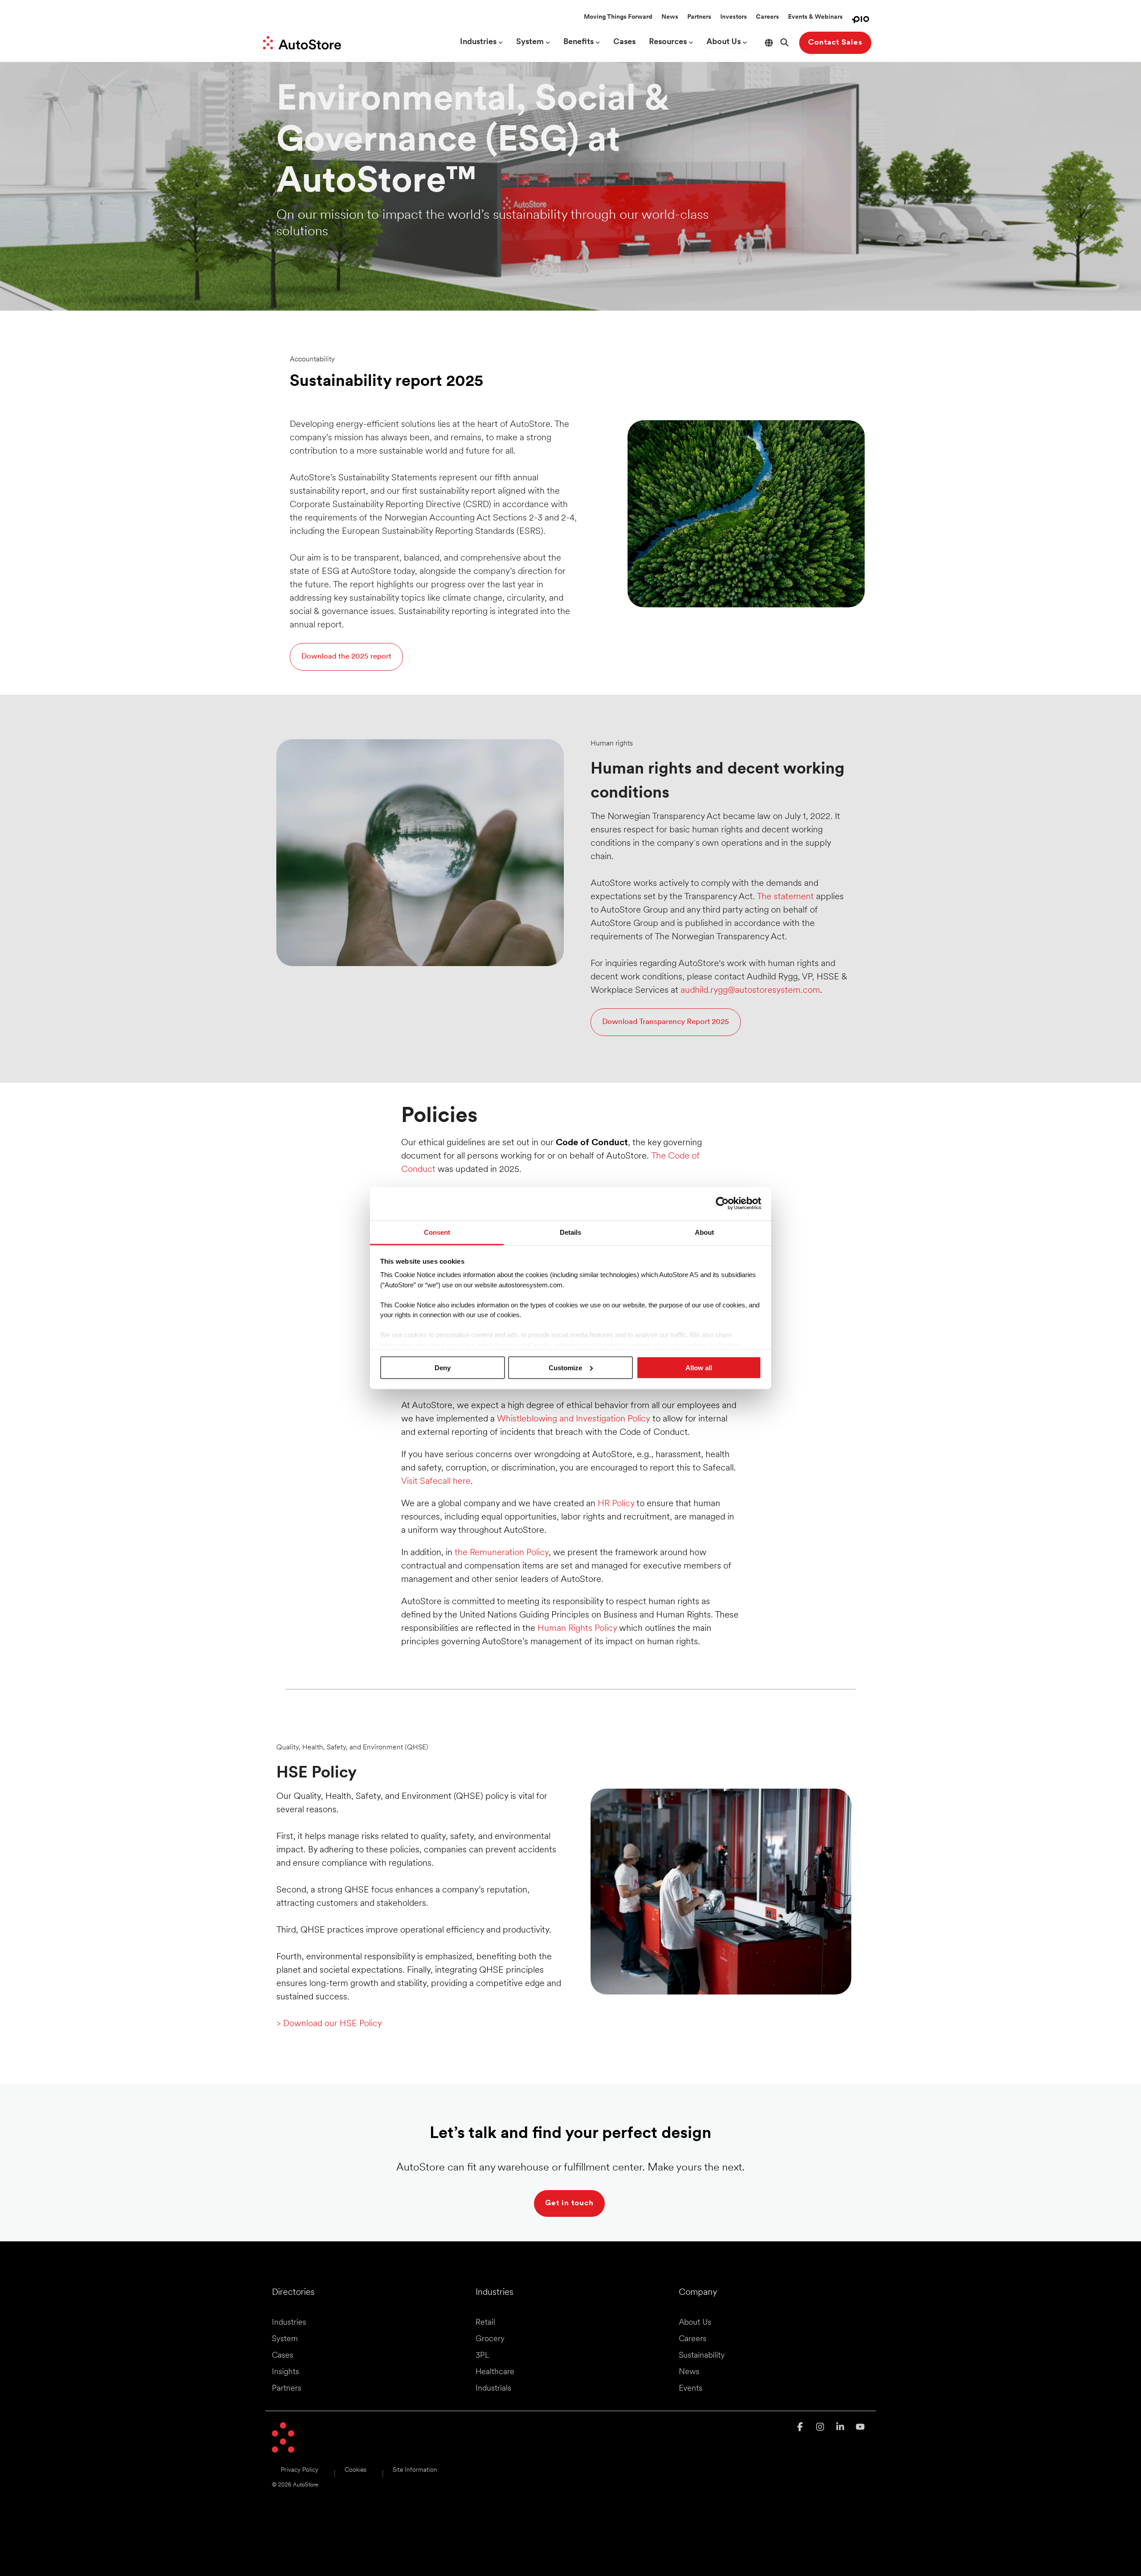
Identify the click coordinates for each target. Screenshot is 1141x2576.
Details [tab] (570, 1232)
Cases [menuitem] (283, 2356)
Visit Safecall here (436, 1482)
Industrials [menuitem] (493, 2389)
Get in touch (569, 2203)
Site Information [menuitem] (415, 2470)
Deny (443, 1367)
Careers (768, 17)
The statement (785, 897)
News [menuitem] (689, 2372)
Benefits (579, 42)
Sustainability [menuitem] (702, 2356)
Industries (478, 42)
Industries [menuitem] (289, 2323)
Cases (624, 42)
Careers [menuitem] (693, 2339)
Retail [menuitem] (485, 2323)
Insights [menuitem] (285, 2372)
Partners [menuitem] (287, 2389)
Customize (565, 1367)
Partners (699, 17)
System (530, 42)
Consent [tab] (437, 1232)
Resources (668, 42)
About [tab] (704, 1232)
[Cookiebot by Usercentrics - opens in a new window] (722, 1204)
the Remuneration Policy (502, 1553)
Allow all (699, 1367)
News (670, 17)
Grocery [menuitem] (490, 2339)
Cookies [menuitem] (355, 2470)
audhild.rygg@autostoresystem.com (750, 991)
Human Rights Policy (577, 1629)
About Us (724, 42)
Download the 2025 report (346, 657)
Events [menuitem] (691, 2389)
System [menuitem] (285, 2339)
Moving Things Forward (618, 17)
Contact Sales (835, 43)
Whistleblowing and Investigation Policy (575, 1419)
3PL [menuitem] (482, 2356)
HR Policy (616, 1504)
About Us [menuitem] (695, 2323)
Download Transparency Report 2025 (666, 1022)
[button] (801, 2428)
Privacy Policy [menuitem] (300, 2470)
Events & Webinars (815, 17)
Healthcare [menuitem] (495, 2372)
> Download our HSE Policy (329, 2024)
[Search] (784, 43)
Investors (734, 17)
